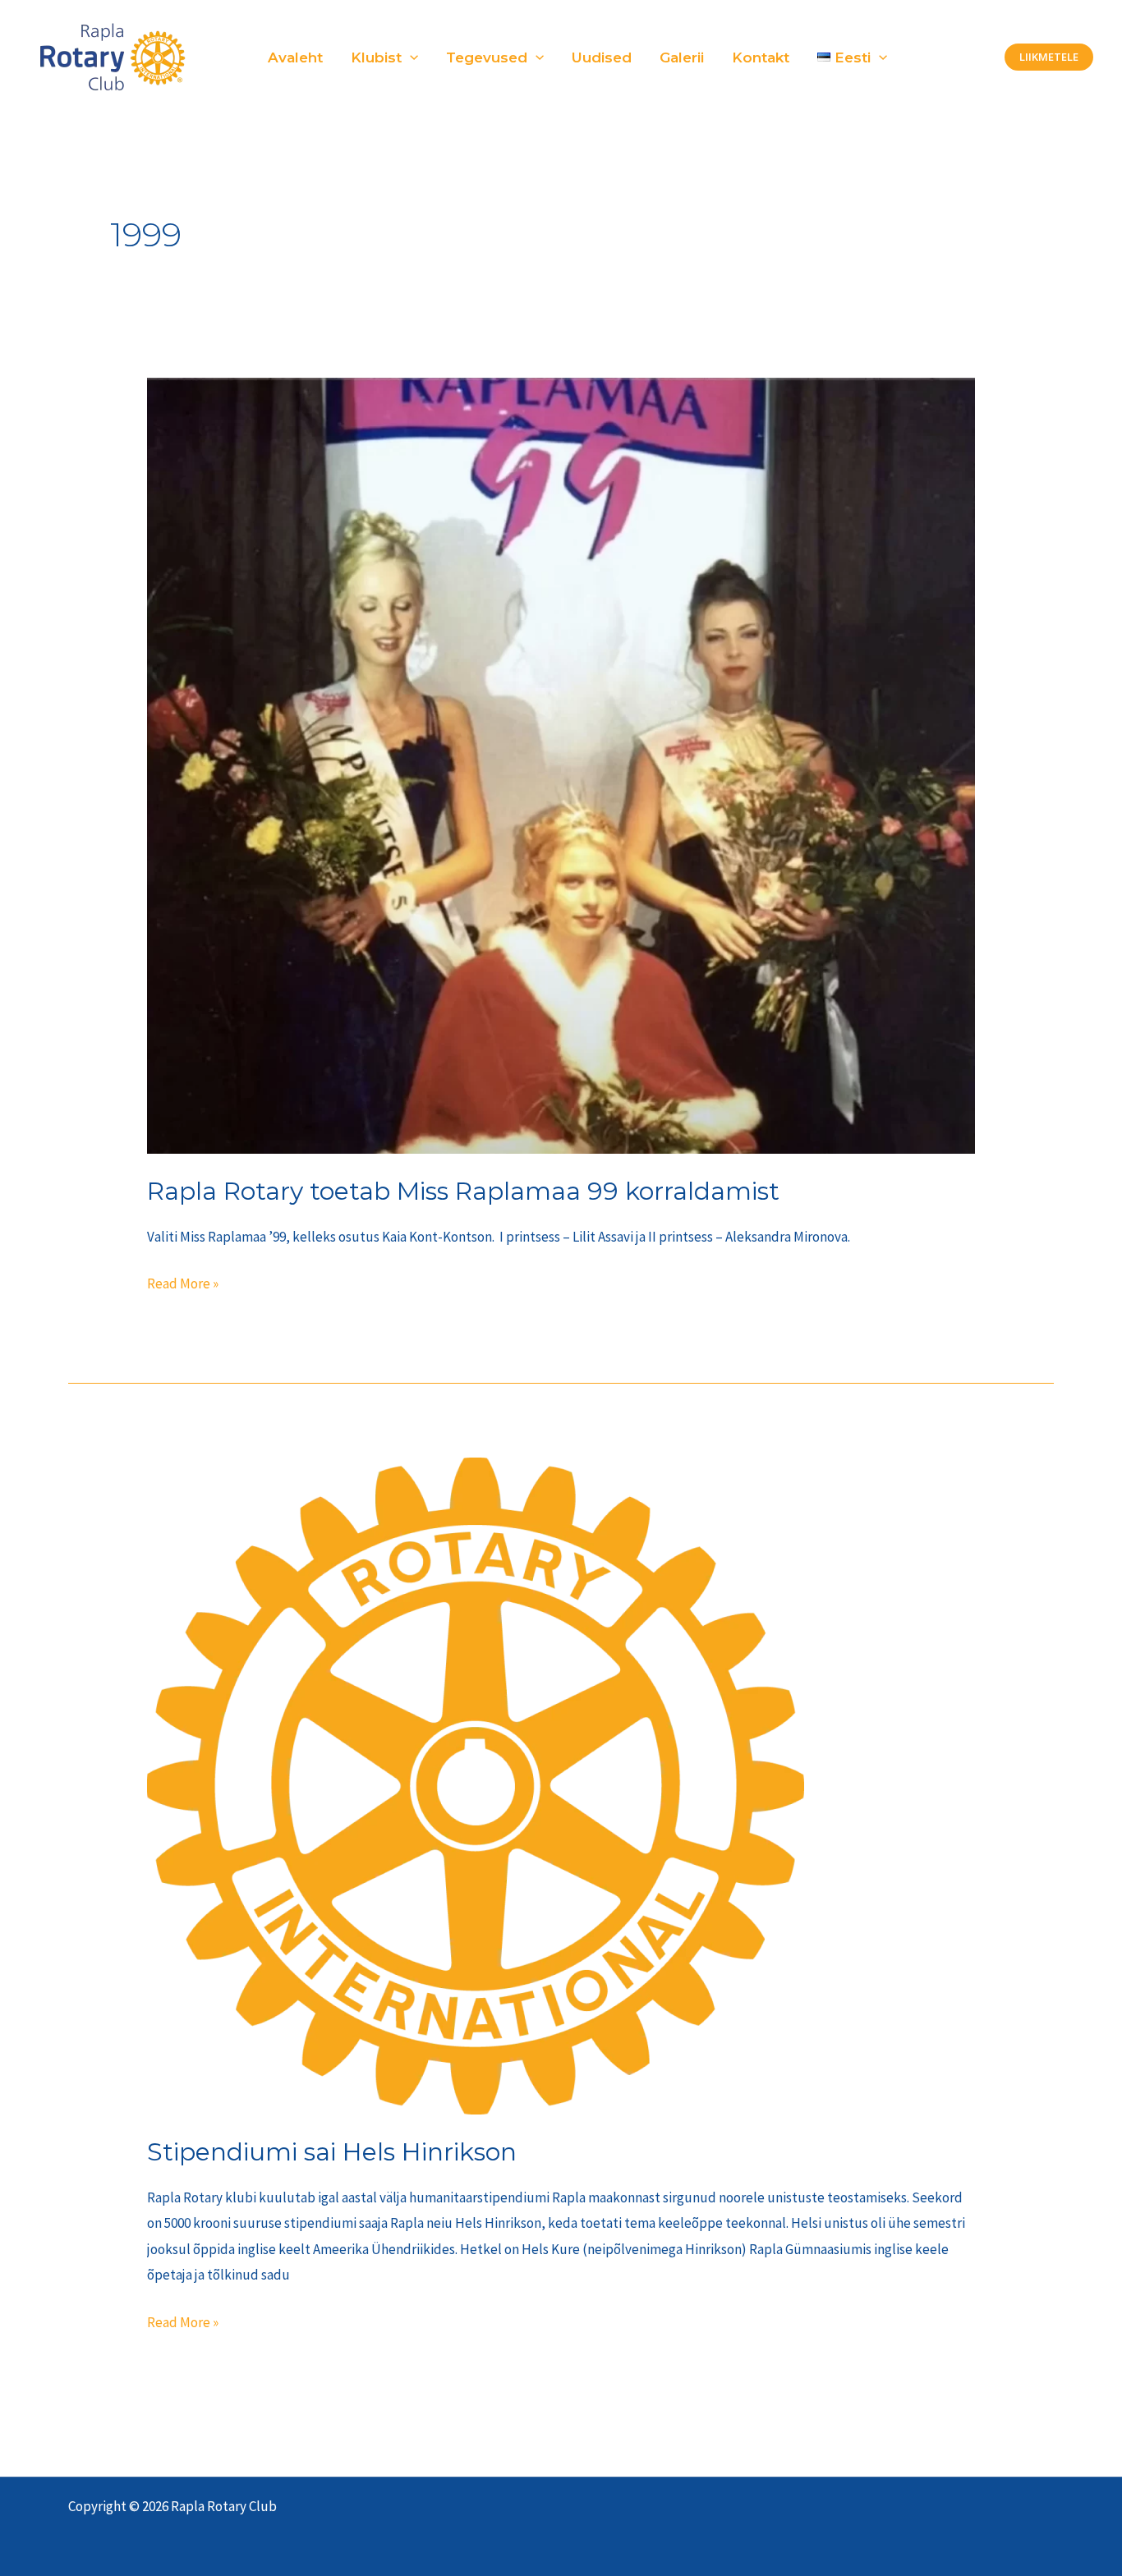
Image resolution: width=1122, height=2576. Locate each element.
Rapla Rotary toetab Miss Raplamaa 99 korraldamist (463, 1191)
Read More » (183, 1282)
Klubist (376, 57)
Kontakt (761, 57)
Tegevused (487, 57)
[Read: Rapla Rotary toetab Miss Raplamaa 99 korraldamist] (561, 765)
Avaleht (295, 57)
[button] (410, 57)
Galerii (682, 57)
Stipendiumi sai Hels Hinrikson (332, 2152)
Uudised (602, 57)
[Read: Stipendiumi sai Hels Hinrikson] (476, 1784)
